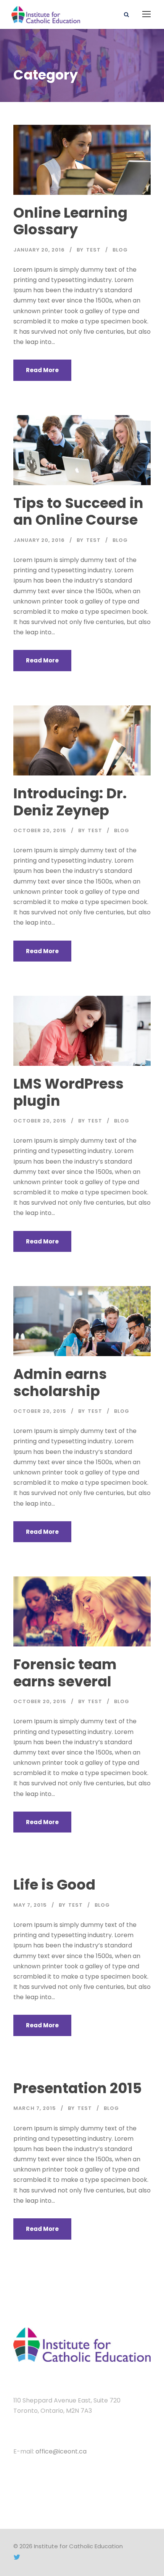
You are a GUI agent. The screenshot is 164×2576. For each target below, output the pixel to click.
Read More (42, 370)
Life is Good (54, 1885)
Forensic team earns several (65, 1673)
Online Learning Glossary (70, 221)
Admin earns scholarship (60, 1382)
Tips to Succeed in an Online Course (78, 511)
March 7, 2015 (35, 2108)
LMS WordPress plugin (68, 1092)
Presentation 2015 (78, 2088)
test (93, 250)
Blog (120, 250)
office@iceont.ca (61, 2451)
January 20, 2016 (39, 250)
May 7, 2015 (30, 1905)
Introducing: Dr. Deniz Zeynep (70, 802)
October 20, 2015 (40, 830)
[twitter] (17, 2557)
